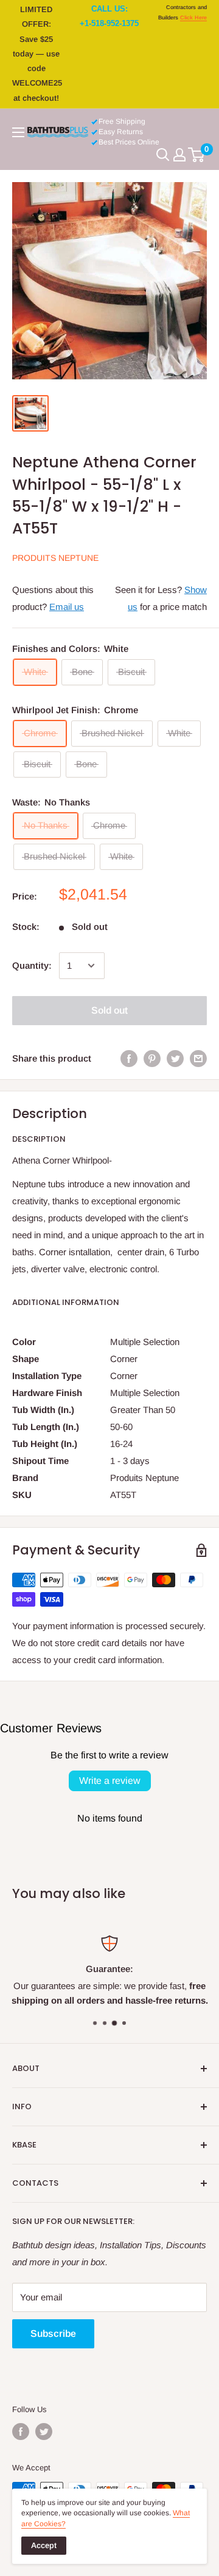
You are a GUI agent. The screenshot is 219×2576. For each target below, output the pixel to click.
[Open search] (163, 155)
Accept (44, 2545)
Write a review (110, 1781)
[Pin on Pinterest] (152, 1058)
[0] (197, 155)
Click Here (193, 18)
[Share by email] (198, 1058)
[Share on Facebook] (129, 1058)
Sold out (109, 1010)
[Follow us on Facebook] (21, 2432)
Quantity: (32, 965)
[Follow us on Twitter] (44, 2432)
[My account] (179, 155)
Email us (67, 607)
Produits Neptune (55, 558)
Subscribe (53, 2334)
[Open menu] (18, 132)
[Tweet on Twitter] (175, 1058)
